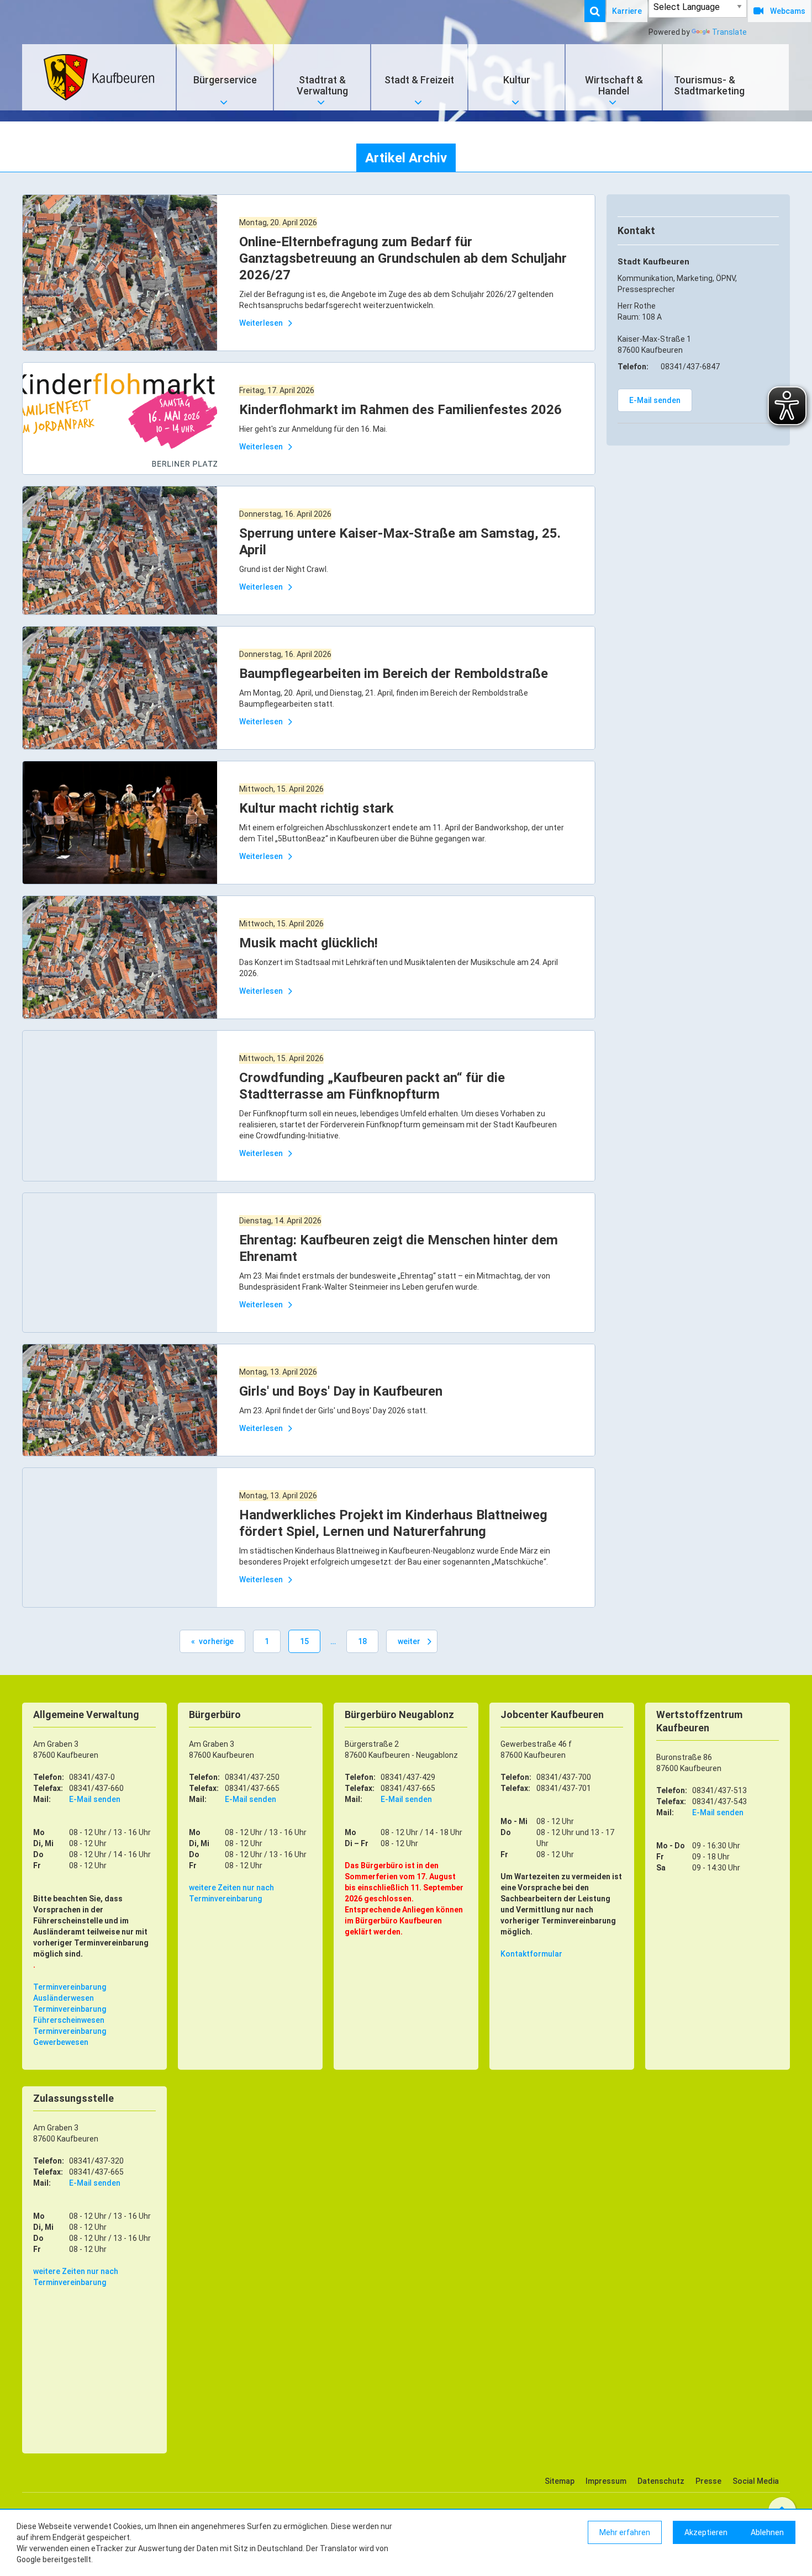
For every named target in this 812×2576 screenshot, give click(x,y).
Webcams (788, 11)
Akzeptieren (706, 2532)
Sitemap (560, 2481)
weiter (409, 1641)
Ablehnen (767, 2532)
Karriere (627, 11)
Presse (708, 2481)
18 (362, 1641)
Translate (729, 32)
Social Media (756, 2481)
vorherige (216, 1641)
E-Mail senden (655, 400)
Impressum (606, 2481)
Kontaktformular (531, 1954)
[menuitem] (600, 11)
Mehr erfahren (625, 2532)
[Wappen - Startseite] (99, 77)
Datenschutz (661, 2481)
